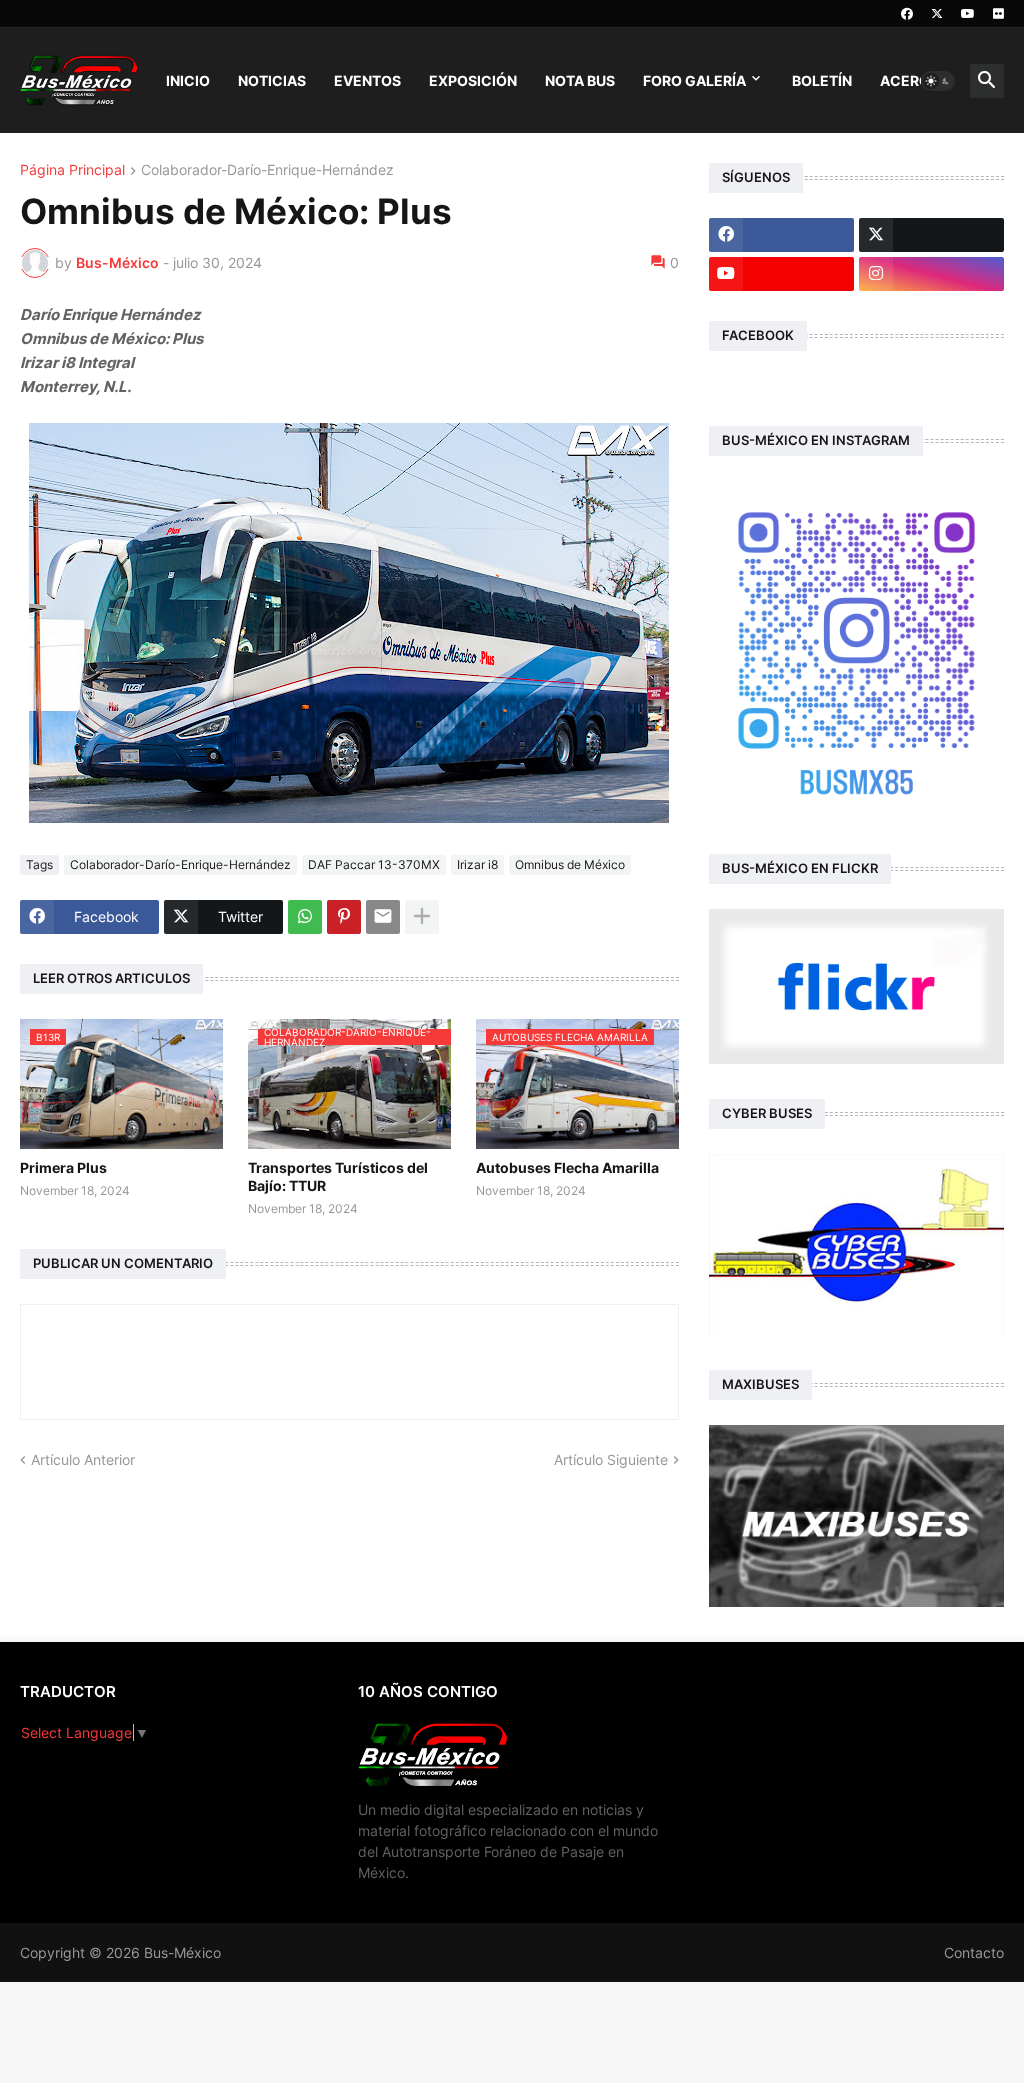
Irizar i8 (477, 864)
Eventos (367, 80)
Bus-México (182, 1952)
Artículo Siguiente (611, 1459)
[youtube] (968, 14)
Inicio (188, 80)
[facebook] (907, 14)
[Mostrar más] (422, 917)
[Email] (383, 917)
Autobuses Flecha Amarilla (567, 1167)
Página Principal (72, 170)
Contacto (974, 1952)
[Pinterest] (344, 917)
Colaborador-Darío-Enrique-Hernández (267, 170)
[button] (938, 81)
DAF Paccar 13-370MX (374, 864)
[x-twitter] (937, 14)
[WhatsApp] (305, 917)
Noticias (272, 80)
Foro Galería (694, 80)
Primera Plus (63, 1167)
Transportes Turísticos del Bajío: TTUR (338, 1176)
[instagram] (931, 274)
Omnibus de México (570, 864)
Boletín (822, 80)
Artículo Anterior (83, 1459)
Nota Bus (580, 80)
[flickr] (998, 14)
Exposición (473, 80)
